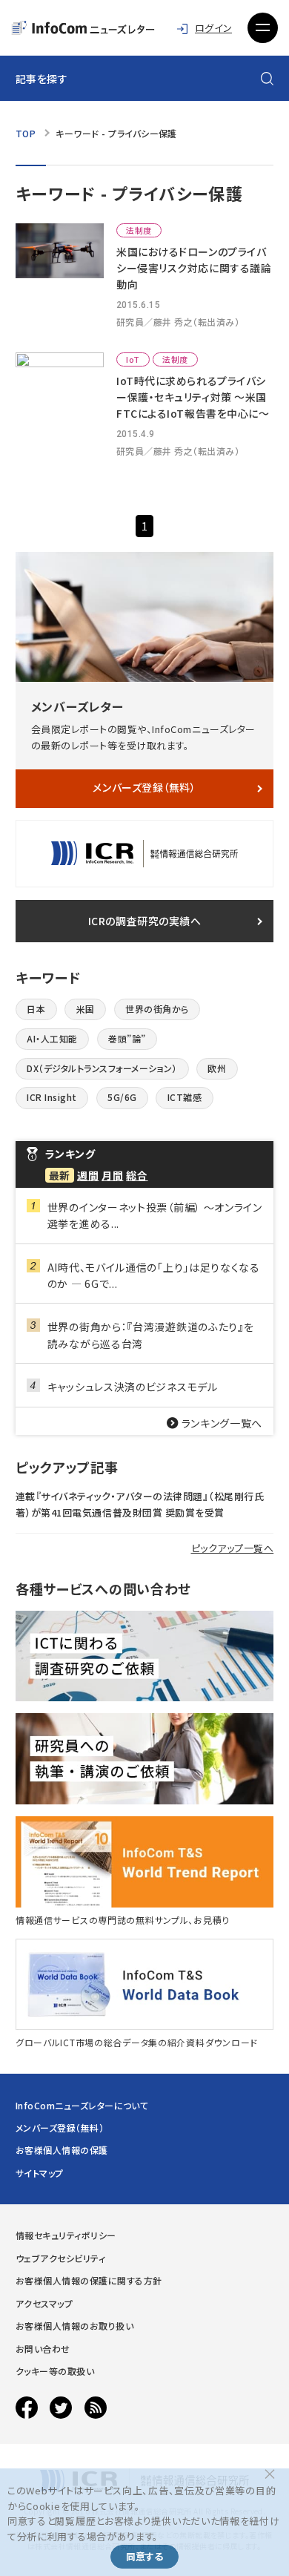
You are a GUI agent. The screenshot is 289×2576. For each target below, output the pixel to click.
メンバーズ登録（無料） (144, 787)
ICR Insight (52, 1097)
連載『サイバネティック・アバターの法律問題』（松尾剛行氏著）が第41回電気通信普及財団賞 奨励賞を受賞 (140, 1504)
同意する (144, 2556)
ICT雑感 (185, 1097)
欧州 (217, 1068)
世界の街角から (157, 1009)
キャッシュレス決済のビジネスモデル (133, 1387)
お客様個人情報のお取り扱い (74, 2326)
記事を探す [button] (42, 79)
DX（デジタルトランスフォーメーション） (102, 1068)
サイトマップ (40, 2173)
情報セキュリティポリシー (66, 2235)
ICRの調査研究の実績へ (145, 921)
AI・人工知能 (52, 1038)
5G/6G (122, 1097)
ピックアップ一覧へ (233, 1548)
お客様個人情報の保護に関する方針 (89, 2280)
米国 (86, 1009)
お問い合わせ (43, 2349)
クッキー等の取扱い (55, 2371)
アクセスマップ (44, 2303)
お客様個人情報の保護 (62, 2150)
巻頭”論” (127, 1038)
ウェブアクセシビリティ (60, 2258)
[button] (263, 28)
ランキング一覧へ (222, 1423)
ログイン (213, 28)
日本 (36, 1009)
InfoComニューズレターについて (82, 2105)
